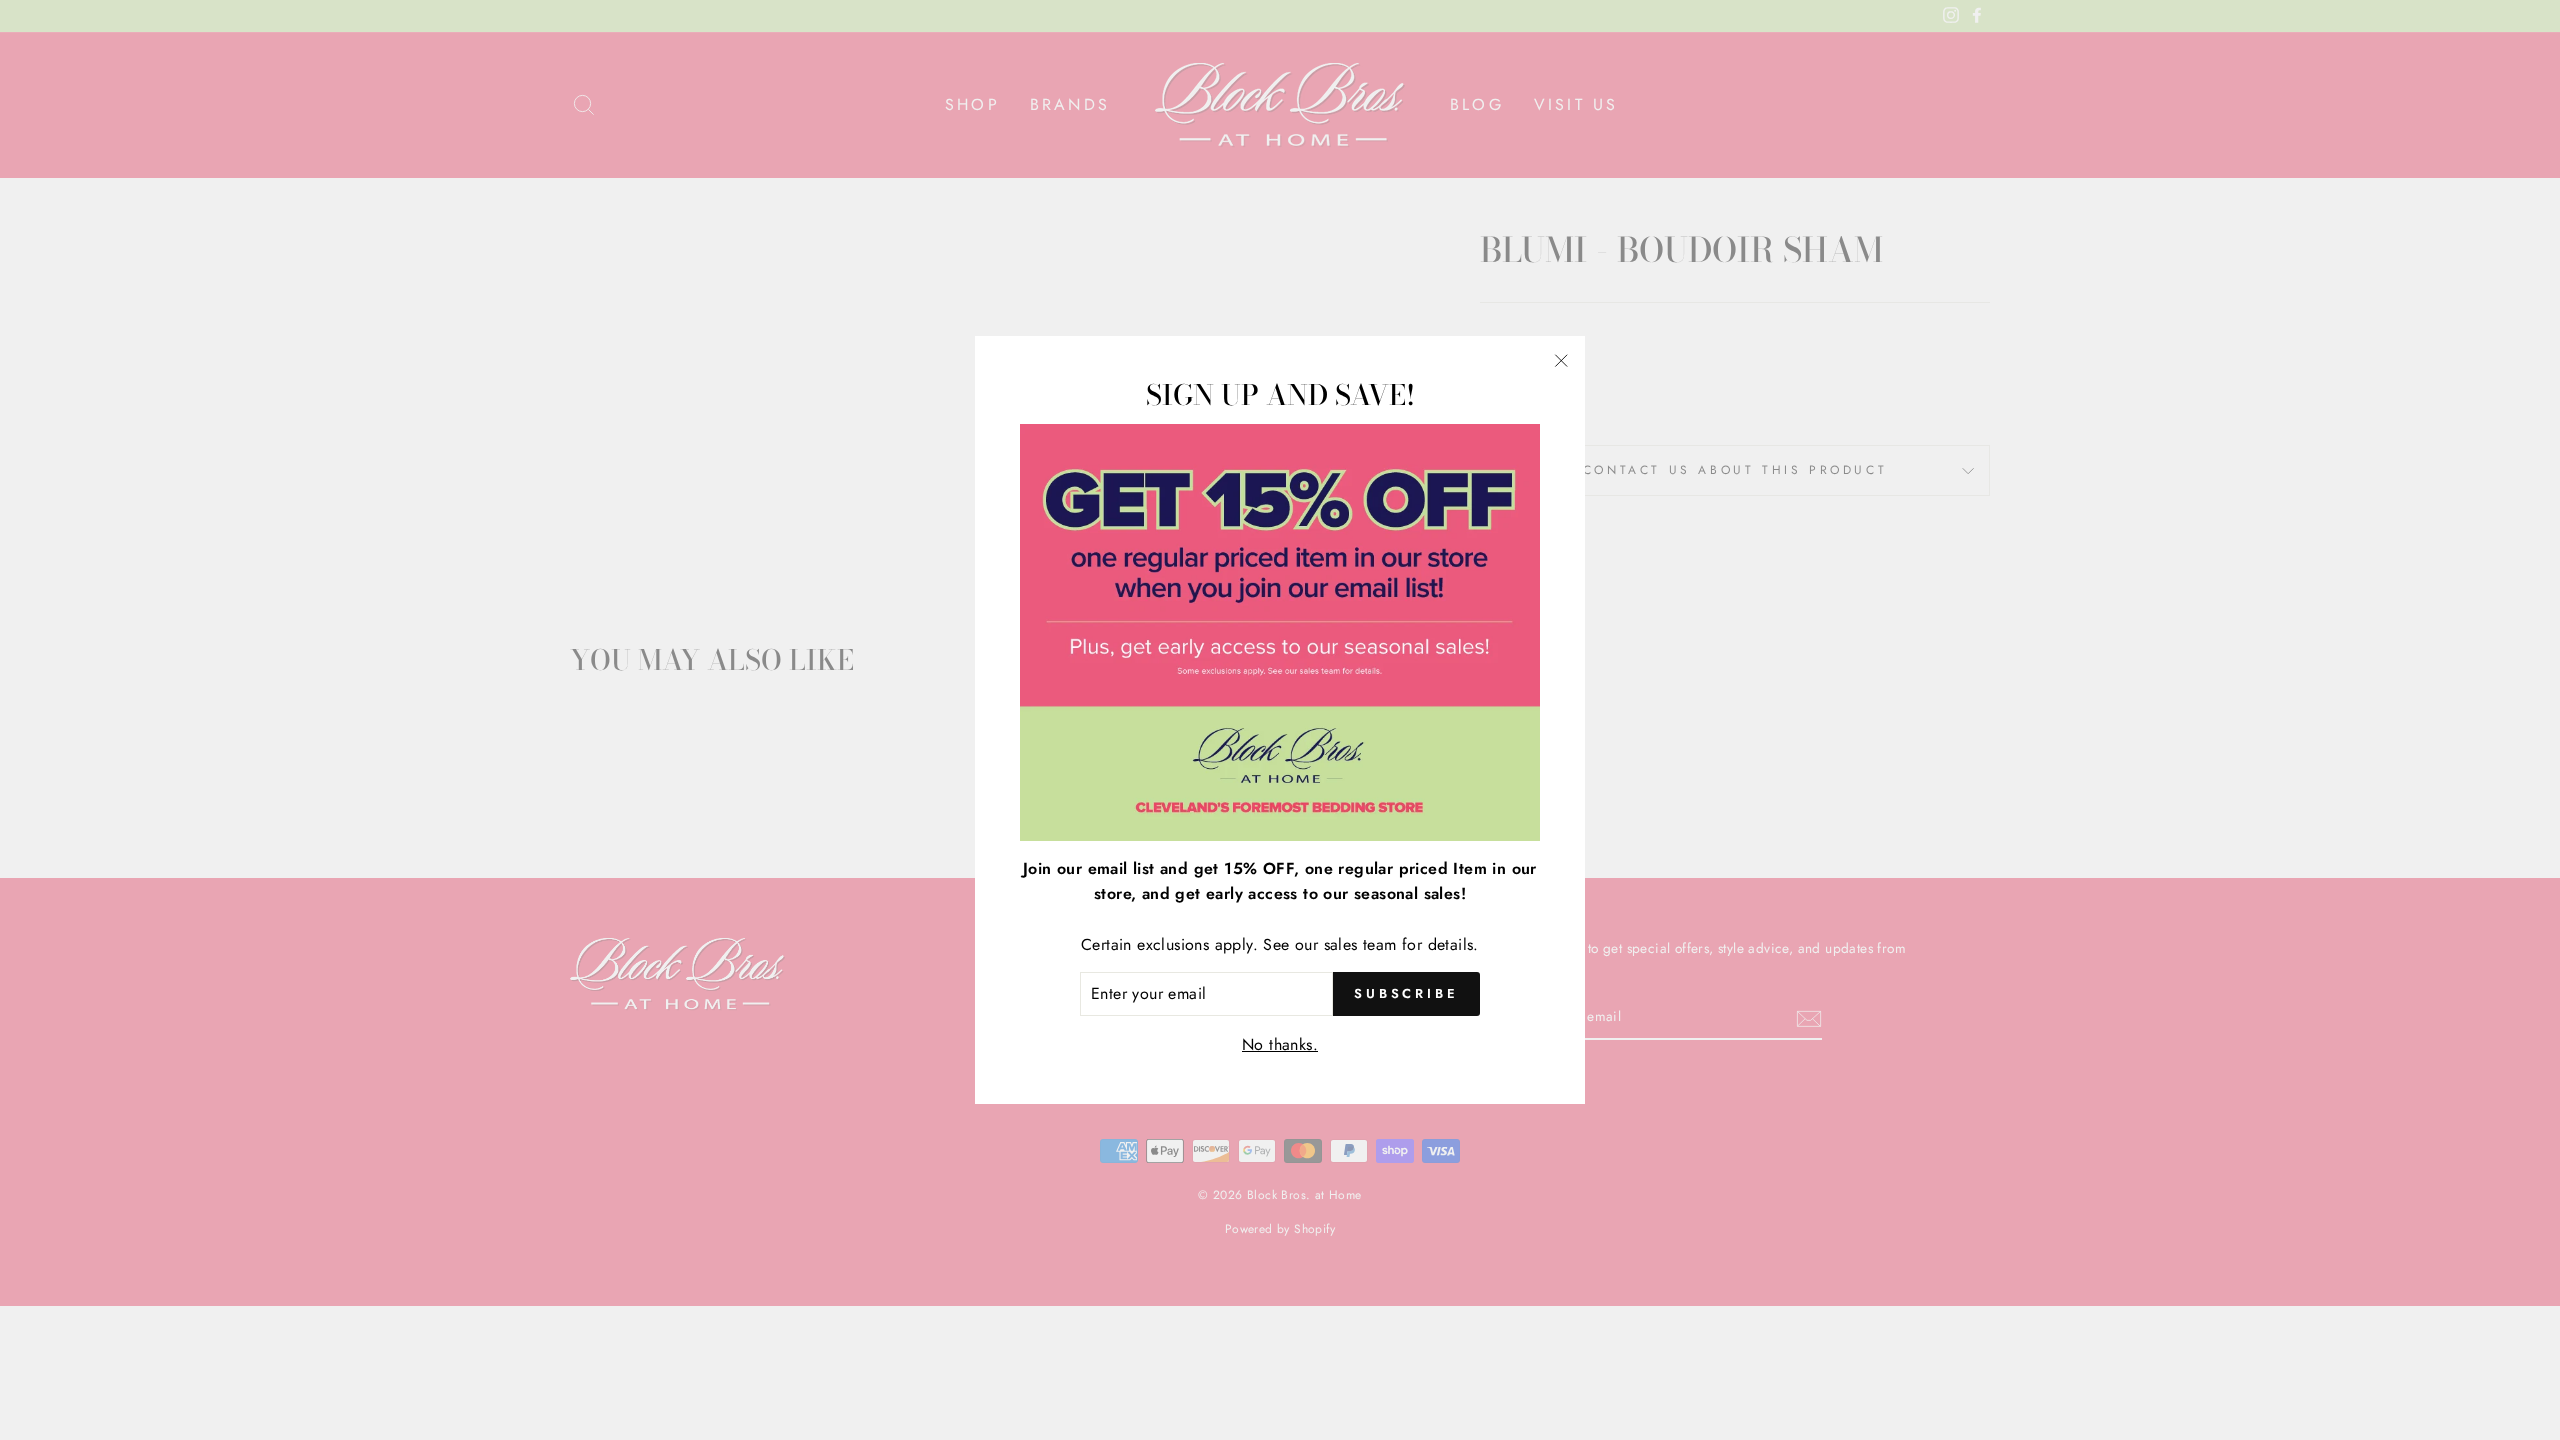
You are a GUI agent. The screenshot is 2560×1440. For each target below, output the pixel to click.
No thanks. (1280, 1044)
